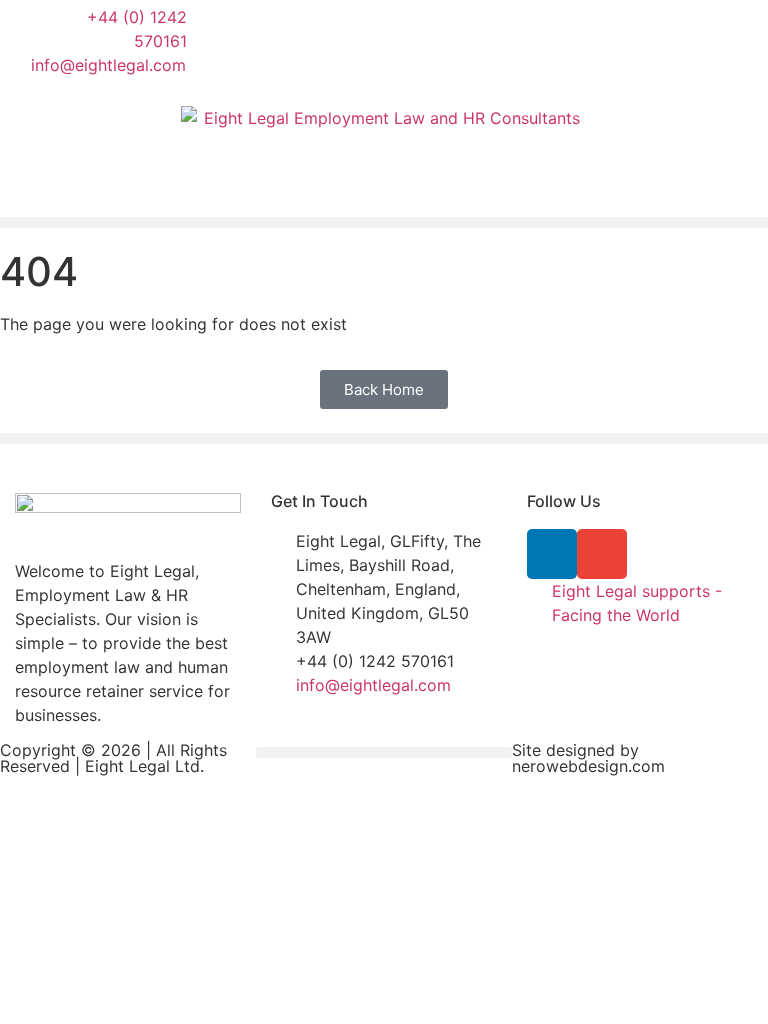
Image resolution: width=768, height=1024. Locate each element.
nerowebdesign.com (588, 766)
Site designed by (575, 750)
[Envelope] (602, 554)
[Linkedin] (552, 554)
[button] (384, 222)
